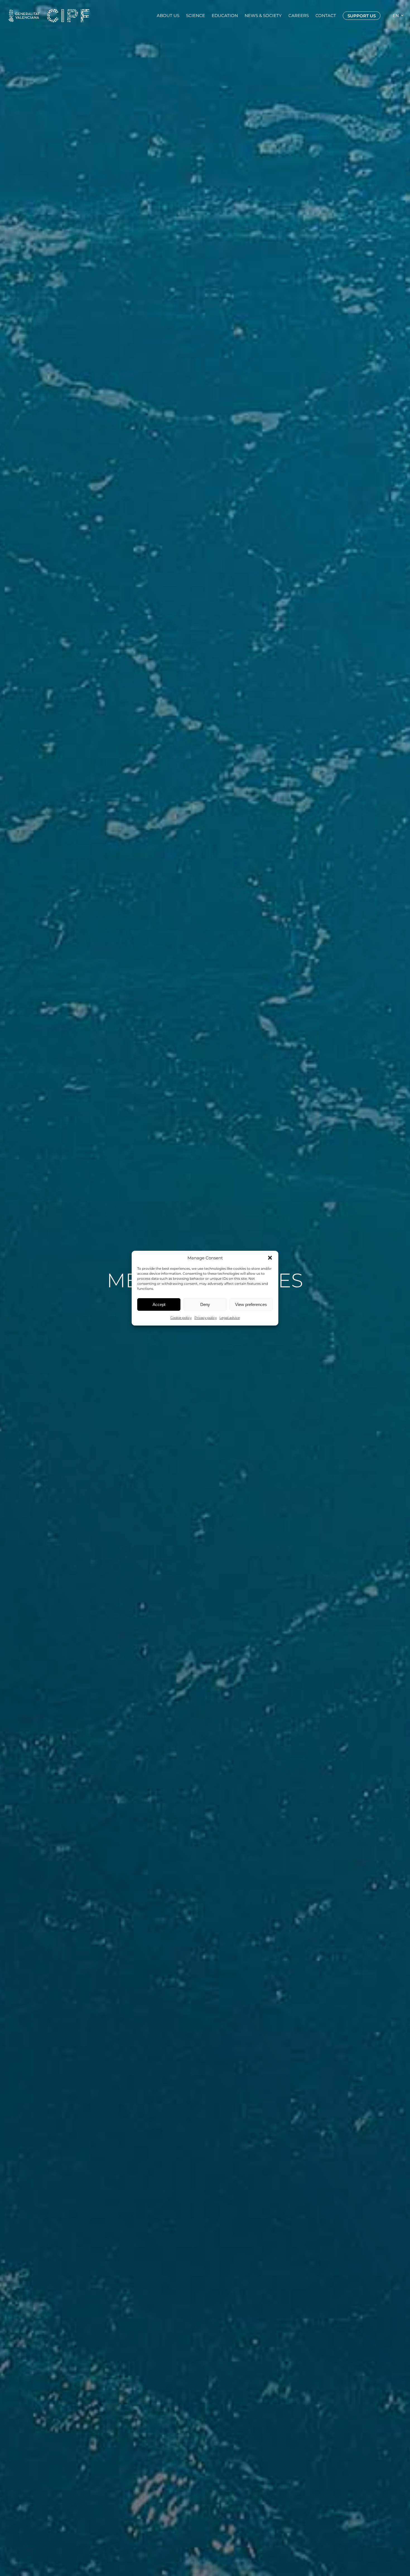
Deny (205, 1304)
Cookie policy (181, 1318)
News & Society (263, 16)
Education (225, 16)
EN (396, 16)
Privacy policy (206, 1318)
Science (196, 16)
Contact (326, 16)
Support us (362, 16)
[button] (270, 1258)
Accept (159, 1304)
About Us (168, 16)
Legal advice (230, 1318)
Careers (299, 16)
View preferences (251, 1304)
